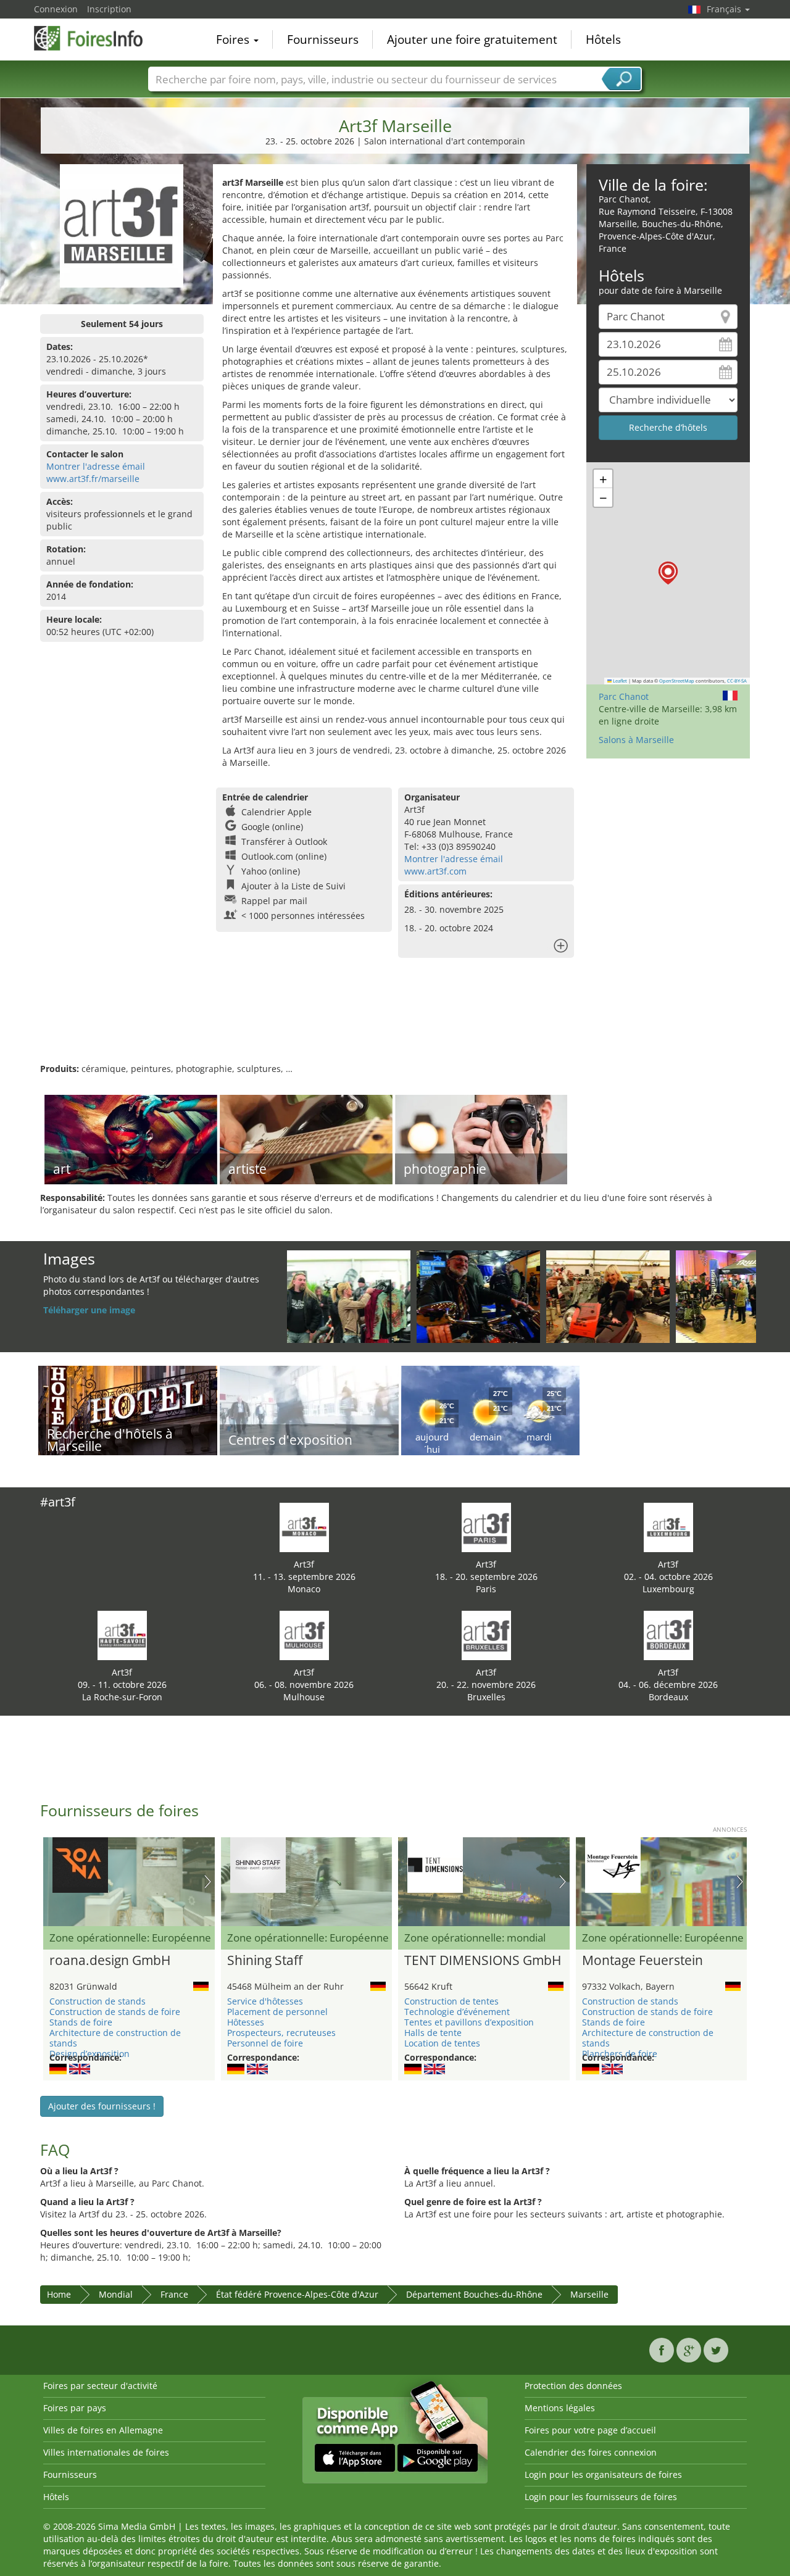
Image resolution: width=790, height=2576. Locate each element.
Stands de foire (81, 2022)
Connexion (56, 9)
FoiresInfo (96, 38)
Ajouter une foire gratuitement (472, 39)
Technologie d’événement (457, 2012)
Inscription (109, 9)
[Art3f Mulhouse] (304, 1635)
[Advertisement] (395, 1023)
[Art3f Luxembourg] (668, 1527)
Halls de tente (433, 2033)
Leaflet (619, 681)
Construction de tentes (451, 2001)
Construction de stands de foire (115, 2012)
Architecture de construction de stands (115, 2038)
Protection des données (573, 2386)
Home (59, 2294)
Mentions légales (560, 2408)
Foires (234, 39)
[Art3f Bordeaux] (668, 1635)
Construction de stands (98, 2001)
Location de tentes (442, 2043)
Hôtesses (246, 2022)
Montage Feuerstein (642, 1961)
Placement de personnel (277, 2012)
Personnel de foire (265, 2043)
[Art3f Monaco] (304, 1527)
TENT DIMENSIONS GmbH (483, 1961)
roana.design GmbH (110, 1961)
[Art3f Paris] (486, 1527)
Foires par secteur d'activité (100, 2386)
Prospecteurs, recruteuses (281, 2033)
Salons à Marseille (636, 740)
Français (725, 9)
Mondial (116, 2294)
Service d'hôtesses (265, 2001)
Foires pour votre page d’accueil (590, 2430)
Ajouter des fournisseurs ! (102, 2106)
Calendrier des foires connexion (591, 2452)
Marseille (589, 2294)
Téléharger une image (89, 1310)
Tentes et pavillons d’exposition (469, 2022)
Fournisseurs (323, 39)
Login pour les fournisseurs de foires (601, 2497)
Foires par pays (75, 2408)
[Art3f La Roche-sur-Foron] (122, 1635)
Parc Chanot (624, 696)
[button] (668, 573)
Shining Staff (265, 1961)
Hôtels (603, 39)
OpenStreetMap (677, 681)
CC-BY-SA (737, 681)
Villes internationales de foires (106, 2452)
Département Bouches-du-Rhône (474, 2294)
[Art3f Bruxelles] (486, 1635)
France (174, 2294)
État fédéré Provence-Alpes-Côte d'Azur (297, 2294)
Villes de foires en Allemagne (103, 2430)
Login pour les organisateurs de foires (603, 2474)
